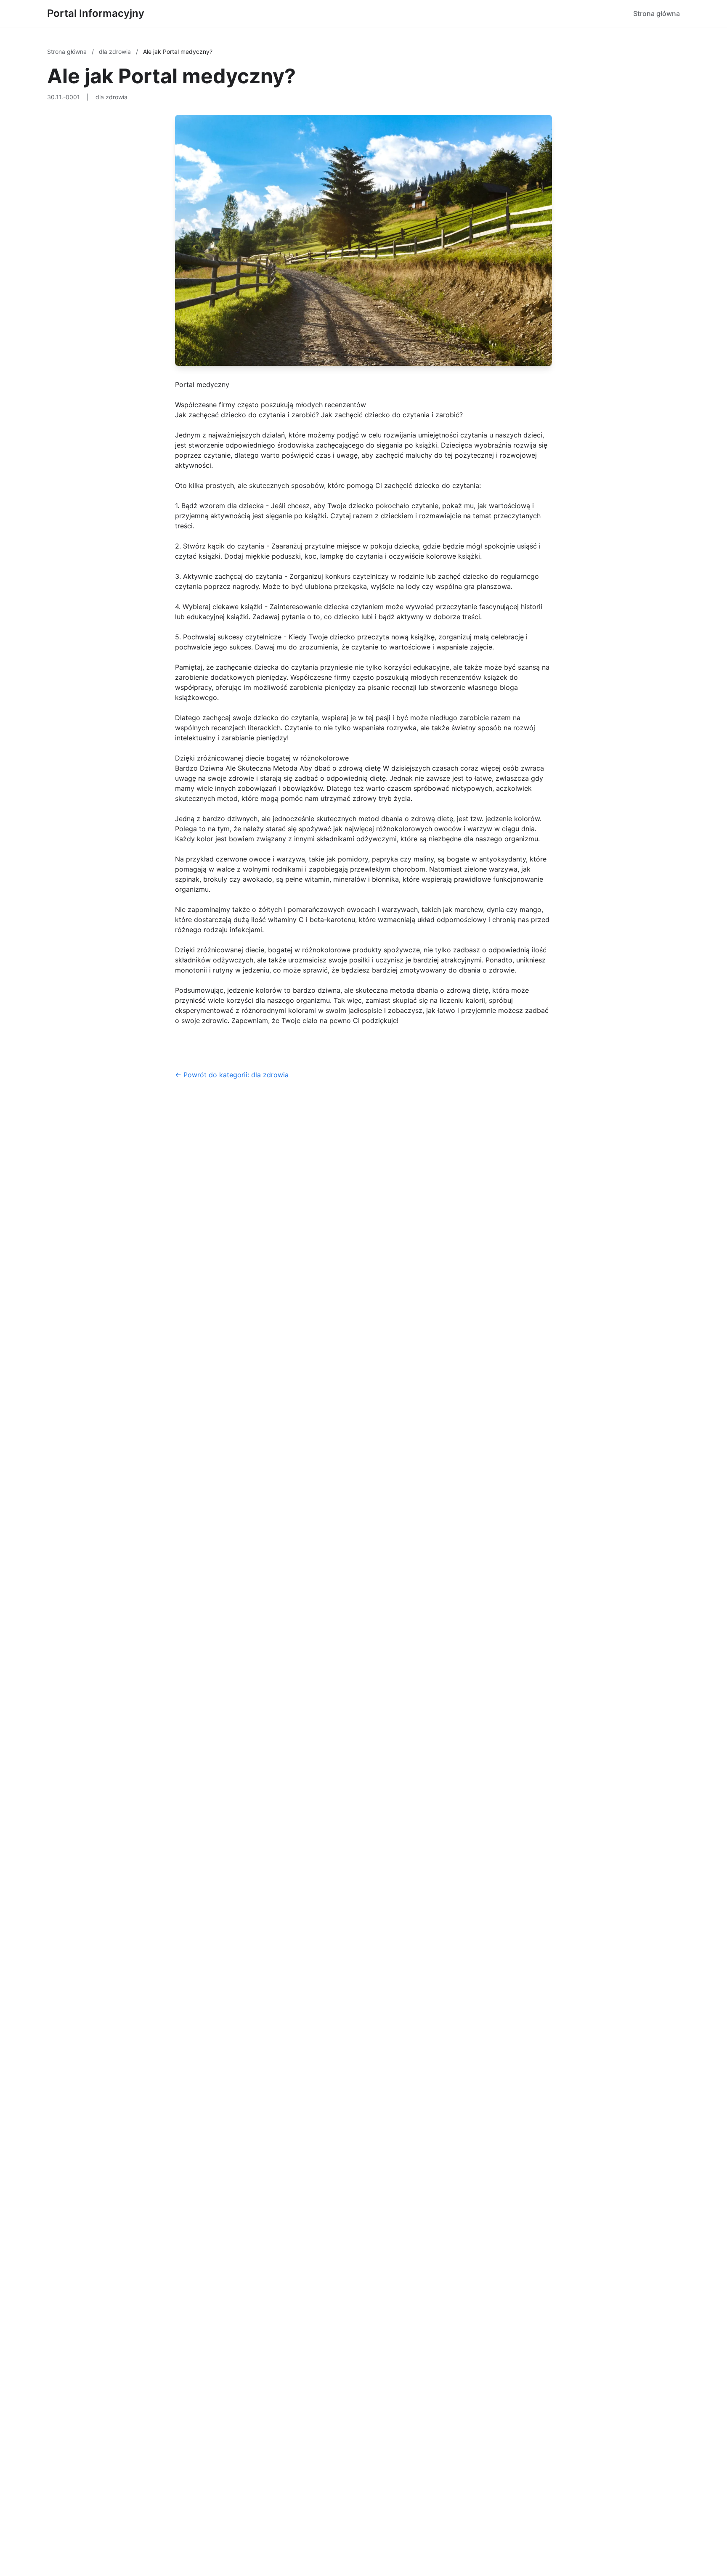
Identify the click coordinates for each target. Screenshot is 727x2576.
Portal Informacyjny (96, 13)
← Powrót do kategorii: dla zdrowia (232, 1075)
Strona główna (657, 13)
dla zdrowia (116, 52)
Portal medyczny (202, 384)
